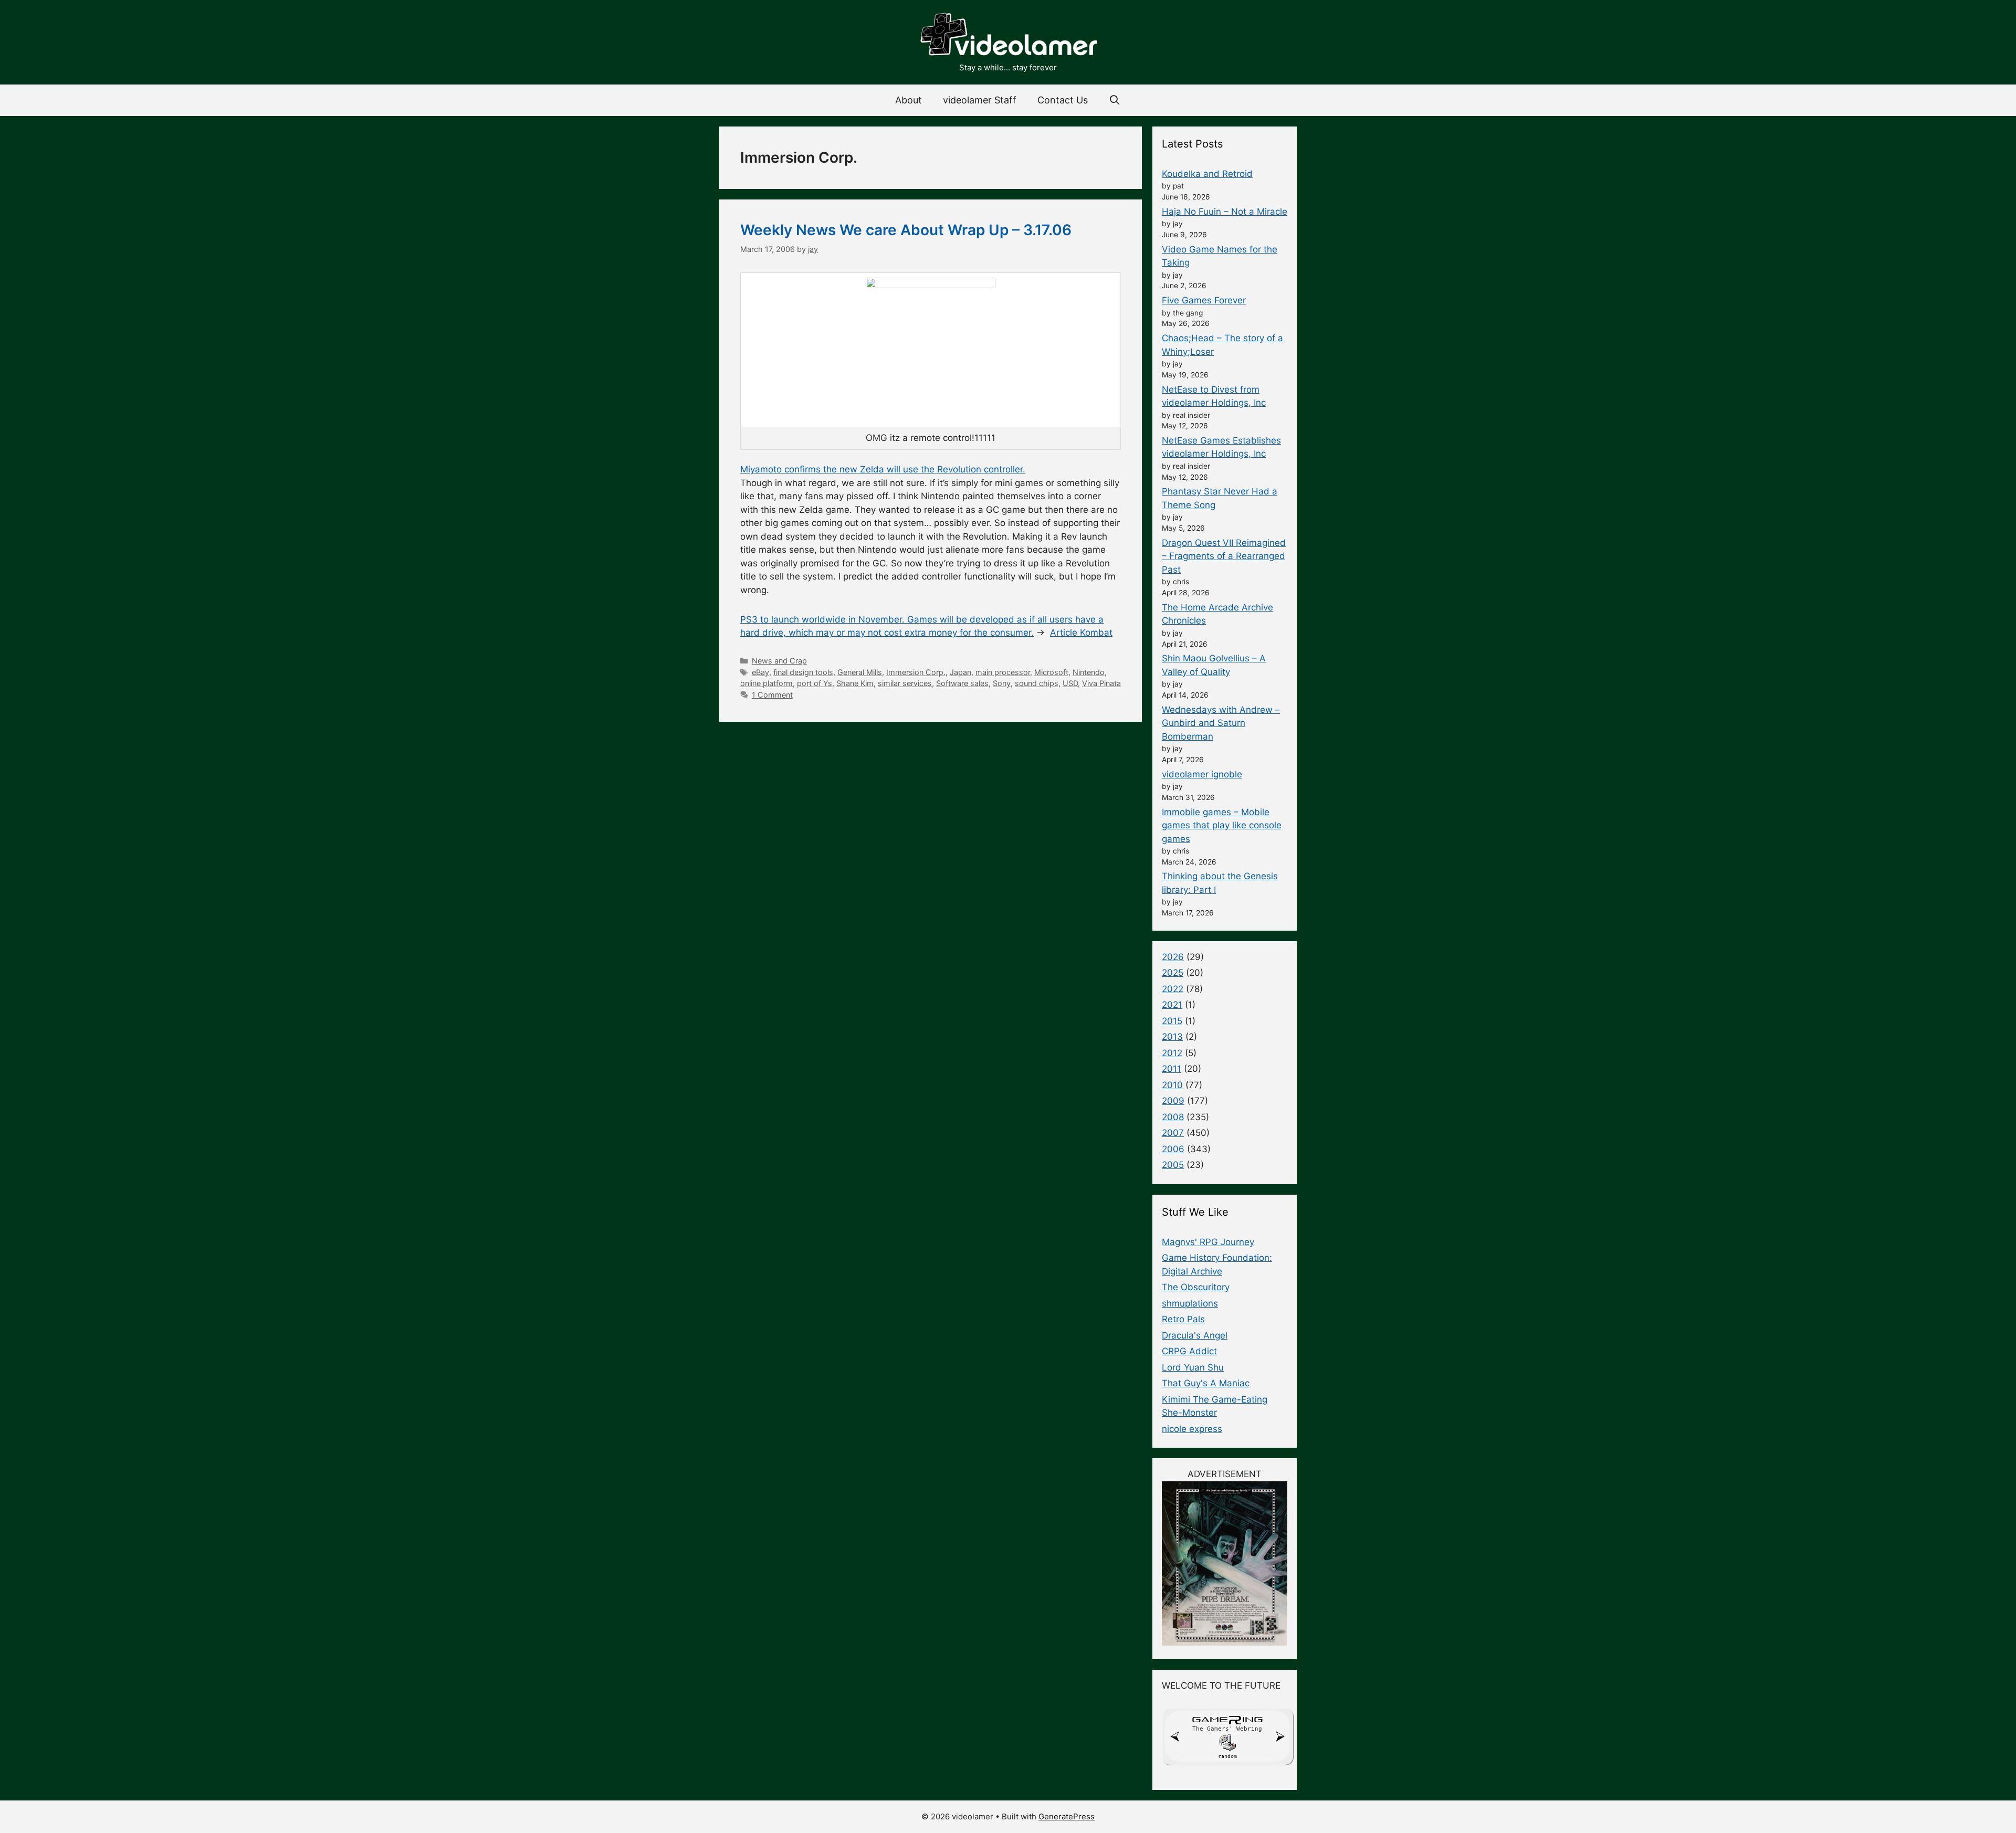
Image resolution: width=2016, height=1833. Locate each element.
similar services (905, 683)
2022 (1173, 989)
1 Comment (772, 695)
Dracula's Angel (1195, 1335)
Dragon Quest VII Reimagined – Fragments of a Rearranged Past (1224, 556)
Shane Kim (855, 683)
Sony (1002, 683)
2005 (1173, 1165)
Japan (960, 672)
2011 (1172, 1069)
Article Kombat (1081, 633)
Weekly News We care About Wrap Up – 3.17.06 (906, 230)
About (909, 100)
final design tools (803, 672)
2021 (1172, 1005)
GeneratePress (1067, 1816)
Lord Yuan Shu (1193, 1367)
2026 (1173, 957)
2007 (1173, 1133)
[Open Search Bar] (1115, 100)
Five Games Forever (1204, 300)
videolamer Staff (980, 100)
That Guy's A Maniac (1206, 1383)
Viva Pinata (1101, 683)
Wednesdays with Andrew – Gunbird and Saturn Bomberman (1221, 723)
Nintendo (1089, 672)
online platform (766, 683)
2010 (1172, 1085)
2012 (1172, 1053)
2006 (1173, 1149)
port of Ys (815, 683)
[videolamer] (1008, 36)
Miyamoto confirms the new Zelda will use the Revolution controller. (883, 469)
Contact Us (1063, 100)
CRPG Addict (1189, 1351)
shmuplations (1190, 1303)
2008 (1173, 1117)
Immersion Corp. (916, 672)
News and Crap (779, 661)
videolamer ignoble (1202, 774)
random (1227, 1756)
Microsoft (1051, 672)
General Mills (860, 672)
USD (1070, 683)
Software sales (962, 683)
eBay (760, 672)
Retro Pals (1183, 1319)
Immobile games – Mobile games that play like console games (1222, 825)
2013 (1172, 1037)
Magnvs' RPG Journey (1208, 1242)
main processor (1003, 672)
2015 (1172, 1021)
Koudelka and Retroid (1207, 174)
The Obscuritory (1196, 1287)
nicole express (1192, 1429)
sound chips (1037, 683)
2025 (1173, 973)
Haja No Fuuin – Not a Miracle (1225, 212)
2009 (1173, 1101)
